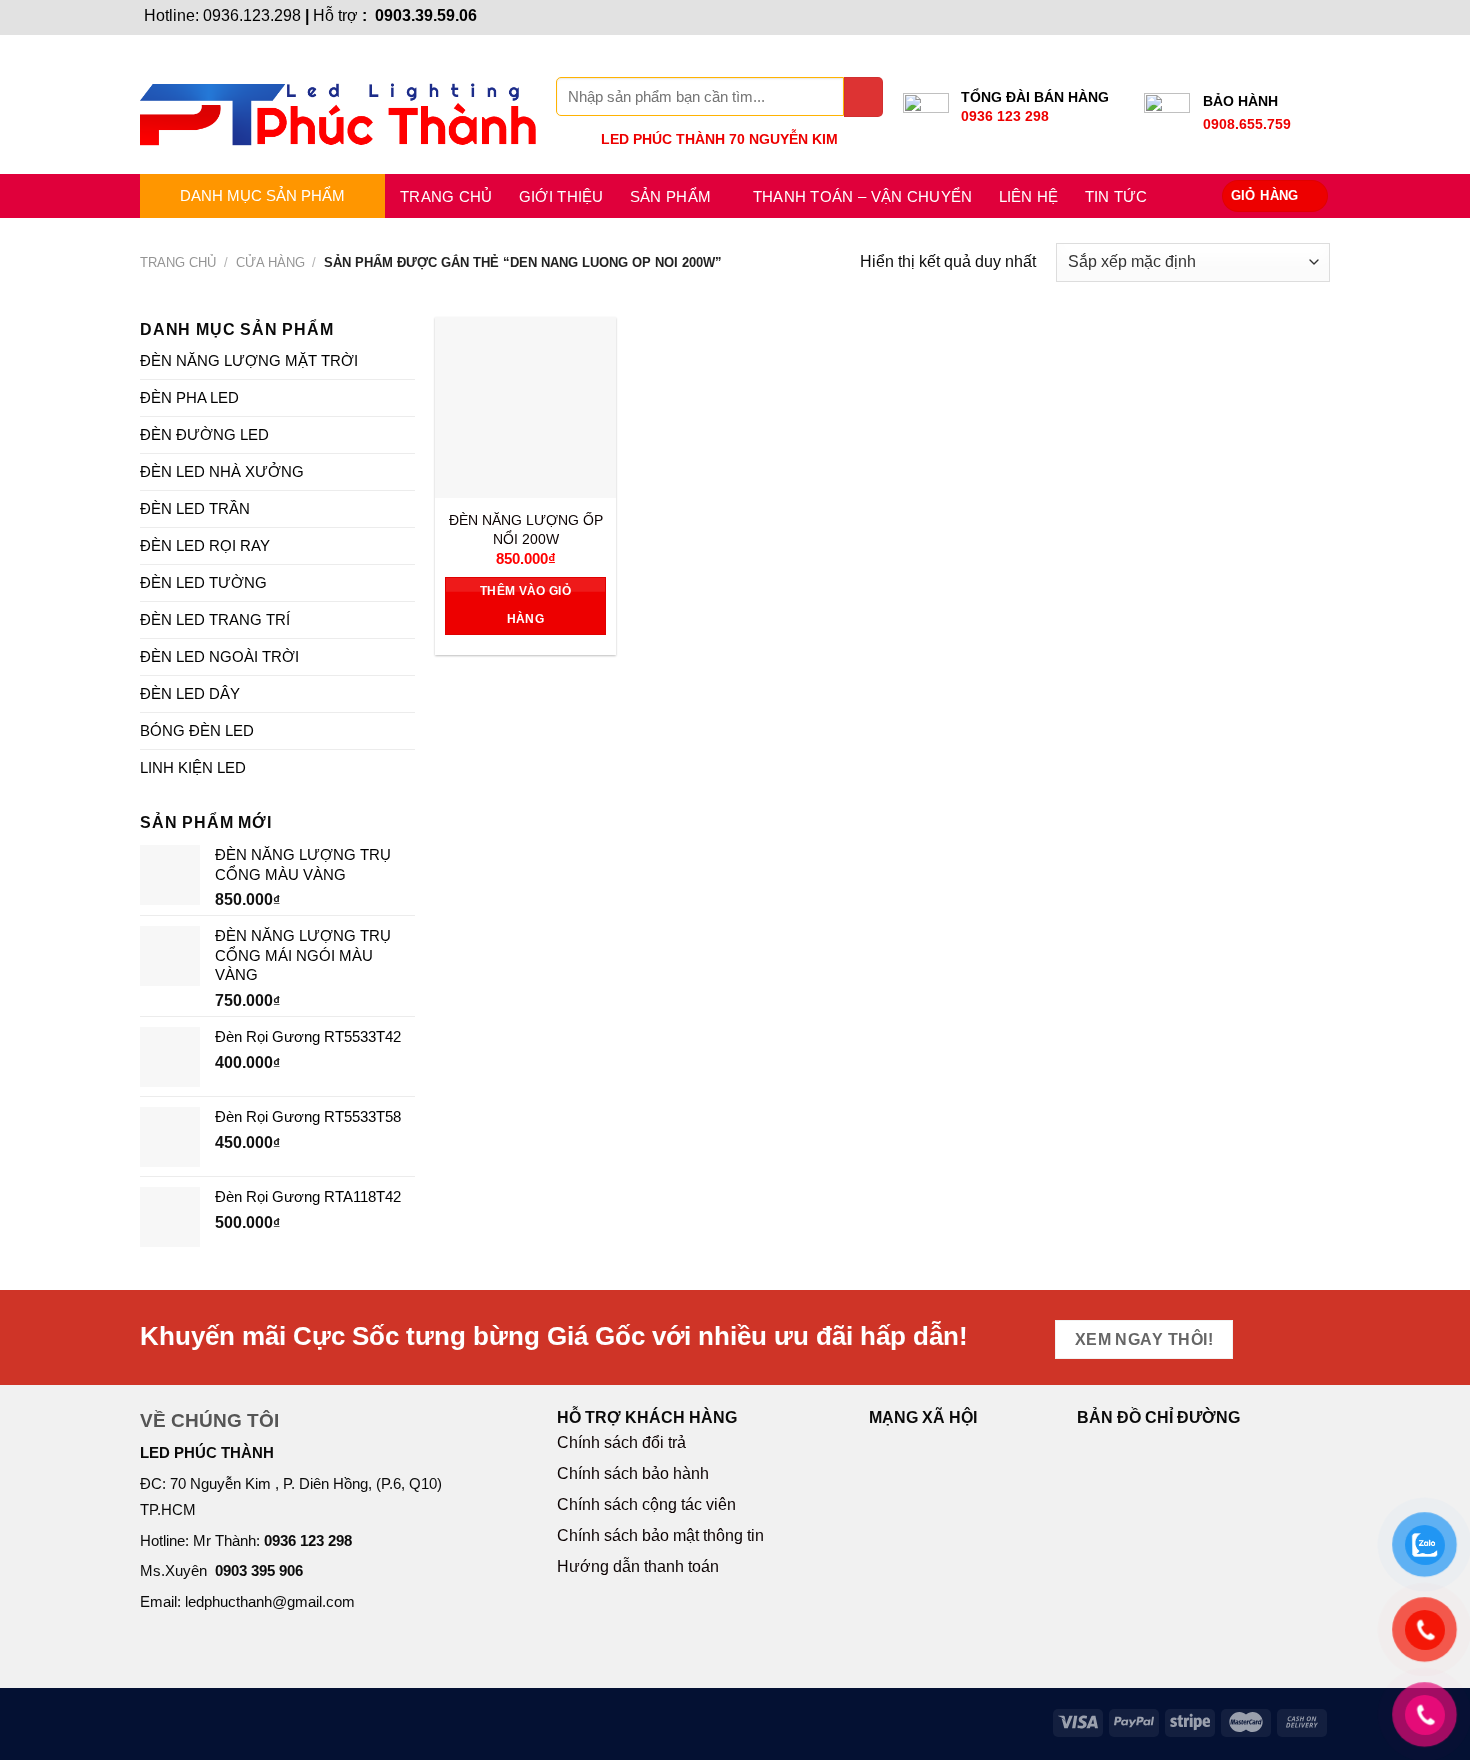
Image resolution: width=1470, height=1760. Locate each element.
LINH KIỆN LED (193, 767)
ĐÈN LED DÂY (190, 693)
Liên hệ (1029, 196)
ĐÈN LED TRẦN (195, 508)
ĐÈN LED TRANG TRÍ (215, 619)
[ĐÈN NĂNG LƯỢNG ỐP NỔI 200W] (525, 407)
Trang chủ (446, 196)
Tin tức (1116, 196)
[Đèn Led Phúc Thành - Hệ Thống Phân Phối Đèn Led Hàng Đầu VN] (338, 104)
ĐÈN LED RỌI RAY (205, 545)
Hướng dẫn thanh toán (638, 1566)
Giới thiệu (561, 196)
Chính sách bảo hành (633, 1473)
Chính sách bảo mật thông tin (660, 1535)
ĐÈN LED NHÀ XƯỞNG (222, 471)
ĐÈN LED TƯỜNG (203, 582)
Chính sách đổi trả (621, 1442)
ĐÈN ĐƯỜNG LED (204, 434)
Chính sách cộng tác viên (646, 1504)
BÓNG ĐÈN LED (197, 730)
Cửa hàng (270, 262)
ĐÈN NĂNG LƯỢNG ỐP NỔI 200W (526, 529)
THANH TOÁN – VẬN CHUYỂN (863, 196)
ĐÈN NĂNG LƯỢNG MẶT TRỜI (249, 360)
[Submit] (863, 96)
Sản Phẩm (670, 196)
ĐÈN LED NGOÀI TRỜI (219, 656)
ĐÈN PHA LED (189, 397)
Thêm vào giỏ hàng (525, 605)
